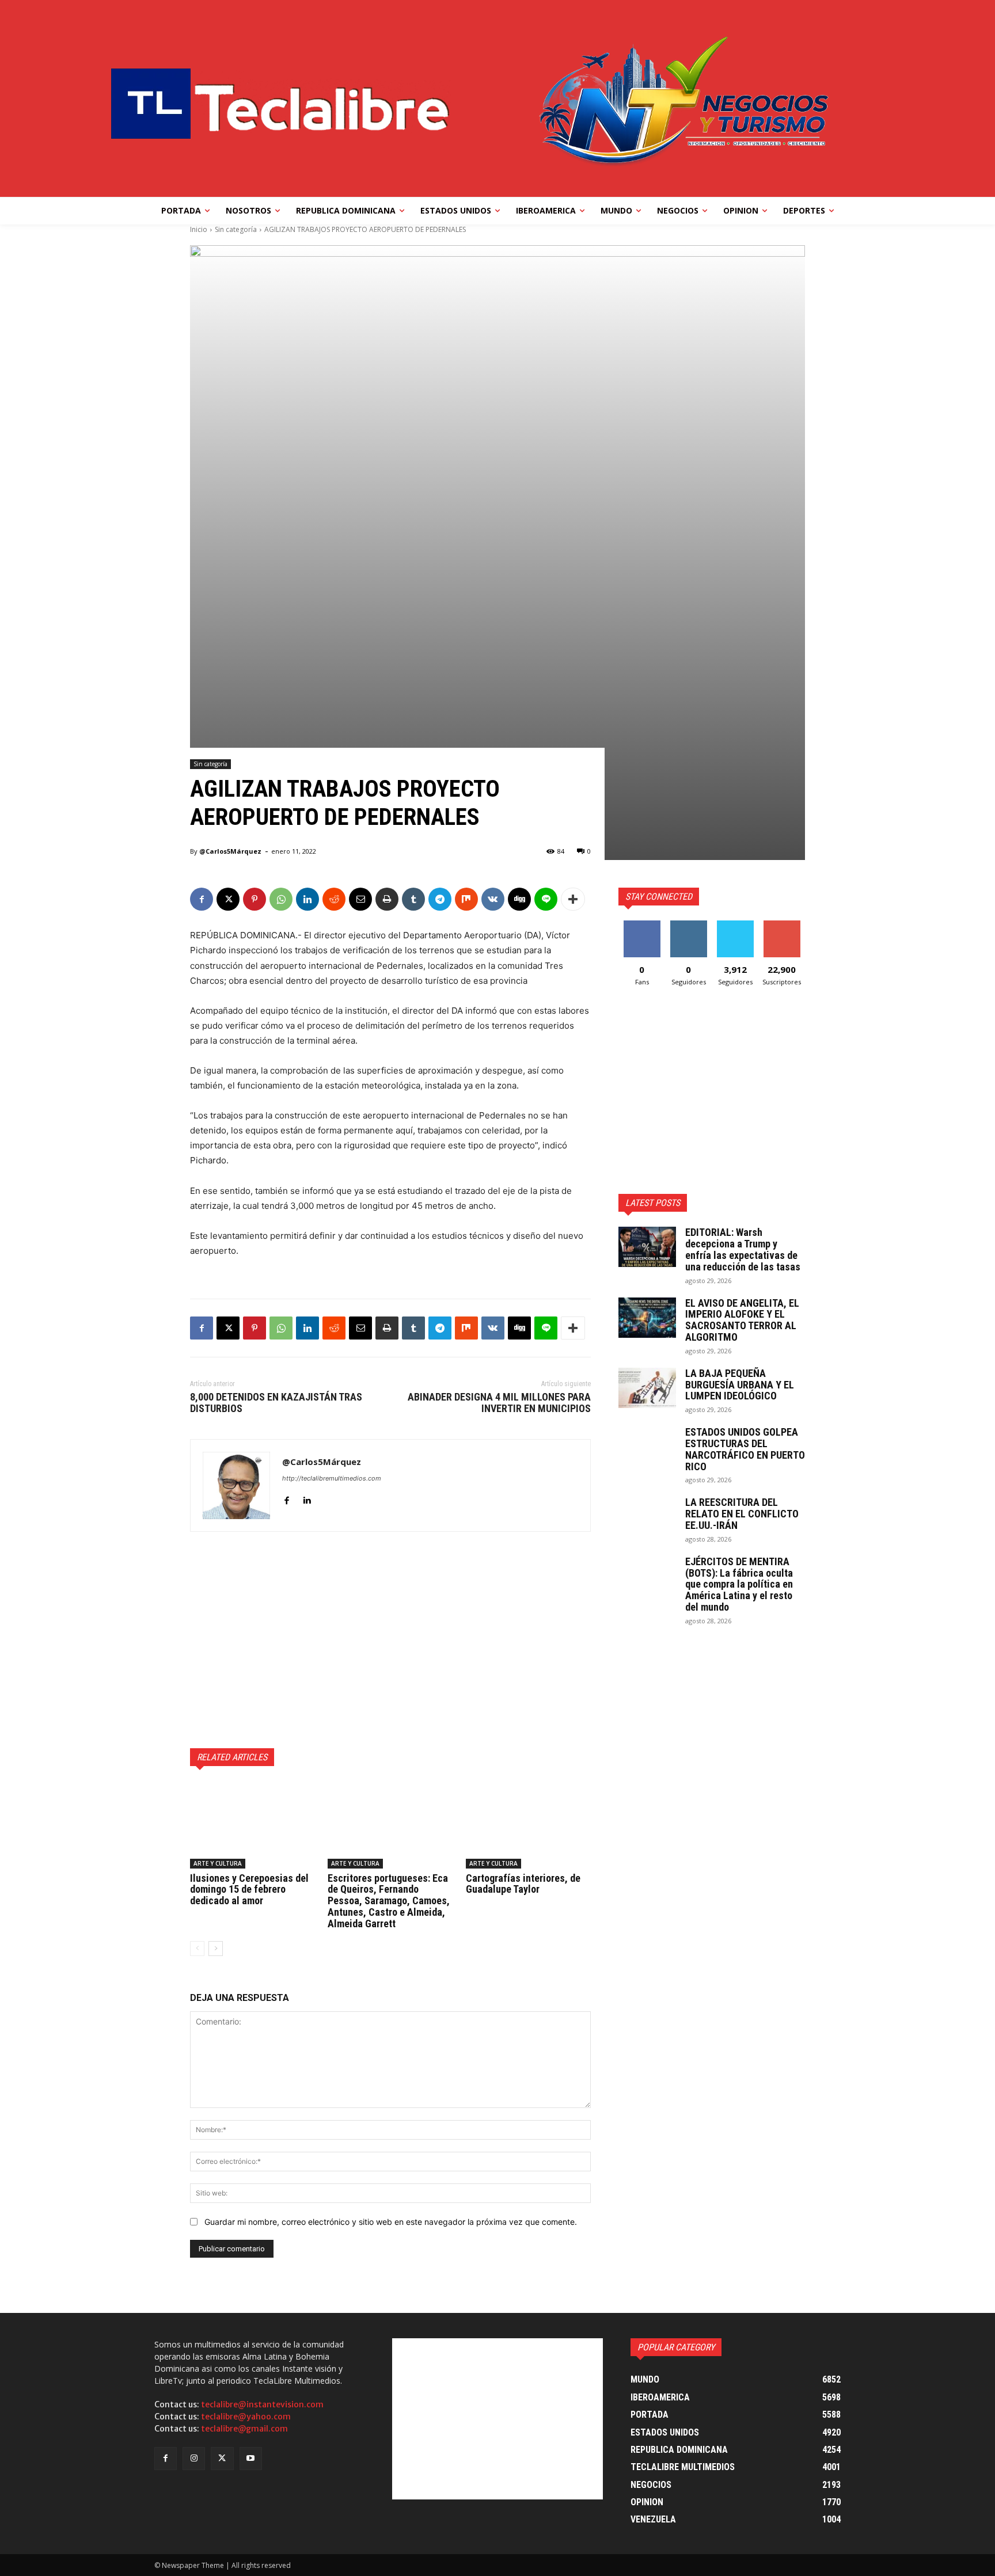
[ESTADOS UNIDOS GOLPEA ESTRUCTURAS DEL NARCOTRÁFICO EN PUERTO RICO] (647, 1447)
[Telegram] (440, 899)
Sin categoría (236, 229)
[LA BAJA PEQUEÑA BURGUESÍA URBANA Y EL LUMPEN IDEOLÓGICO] (647, 1388)
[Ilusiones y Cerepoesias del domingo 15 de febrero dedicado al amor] (252, 1825)
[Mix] (466, 899)
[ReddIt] (334, 899)
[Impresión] (387, 899)
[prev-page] (197, 1949)
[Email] (360, 899)
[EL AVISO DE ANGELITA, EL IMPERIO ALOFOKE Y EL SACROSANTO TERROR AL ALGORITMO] (647, 1318)
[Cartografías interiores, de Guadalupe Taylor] (528, 1825)
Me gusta (642, 925)
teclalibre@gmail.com (244, 2429)
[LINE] (546, 899)
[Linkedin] (307, 899)
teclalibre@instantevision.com (262, 2404)
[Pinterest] (255, 899)
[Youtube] (251, 2458)
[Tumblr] (413, 899)
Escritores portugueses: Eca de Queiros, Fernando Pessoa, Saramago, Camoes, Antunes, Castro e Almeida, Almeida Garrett (389, 1901)
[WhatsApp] (281, 899)
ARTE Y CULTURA (218, 1863)
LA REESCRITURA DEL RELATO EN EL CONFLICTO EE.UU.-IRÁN (742, 1514)
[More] (573, 899)
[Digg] (519, 899)
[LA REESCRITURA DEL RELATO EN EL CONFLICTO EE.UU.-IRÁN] (647, 1517)
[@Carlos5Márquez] (236, 1485)
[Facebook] (202, 899)
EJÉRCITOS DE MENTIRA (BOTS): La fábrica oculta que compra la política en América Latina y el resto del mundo (739, 1584)
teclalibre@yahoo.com (246, 2417)
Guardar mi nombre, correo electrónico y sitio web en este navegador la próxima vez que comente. (391, 2222)
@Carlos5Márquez (230, 851)
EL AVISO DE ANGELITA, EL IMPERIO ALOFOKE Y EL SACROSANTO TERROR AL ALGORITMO (742, 1320)
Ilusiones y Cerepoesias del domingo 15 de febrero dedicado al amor (249, 1890)
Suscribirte (782, 925)
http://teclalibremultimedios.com (332, 1478)
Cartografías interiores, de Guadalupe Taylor (523, 1884)
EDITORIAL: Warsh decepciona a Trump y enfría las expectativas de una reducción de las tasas (743, 1249)
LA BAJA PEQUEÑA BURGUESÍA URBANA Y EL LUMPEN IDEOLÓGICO (740, 1385)
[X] (228, 899)
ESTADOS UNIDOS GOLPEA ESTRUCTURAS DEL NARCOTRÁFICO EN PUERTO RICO (745, 1449)
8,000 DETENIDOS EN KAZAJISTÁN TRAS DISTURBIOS (276, 1403)
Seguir (688, 925)
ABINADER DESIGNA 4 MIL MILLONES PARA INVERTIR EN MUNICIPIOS (499, 1403)
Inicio (199, 229)
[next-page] (216, 1949)
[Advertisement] (390, 1640)
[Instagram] (194, 2458)
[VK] (493, 899)
